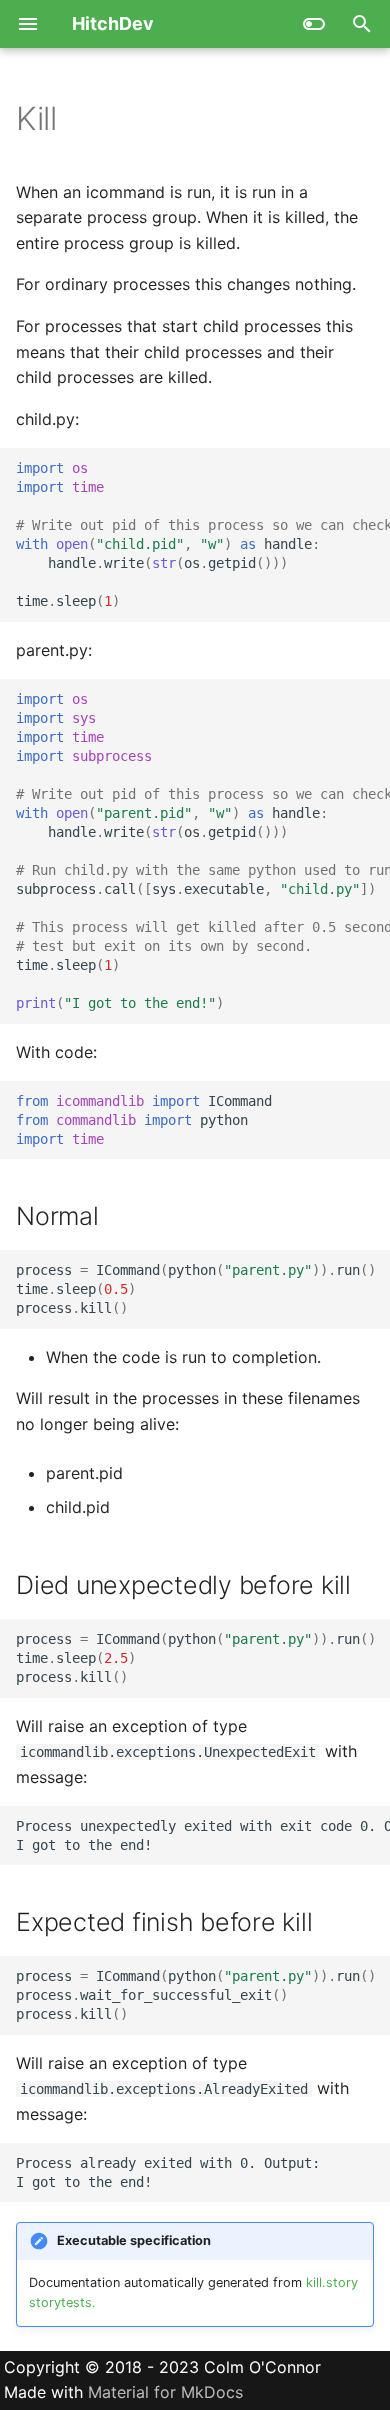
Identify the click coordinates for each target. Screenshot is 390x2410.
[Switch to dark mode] (314, 24)
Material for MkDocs (165, 2392)
